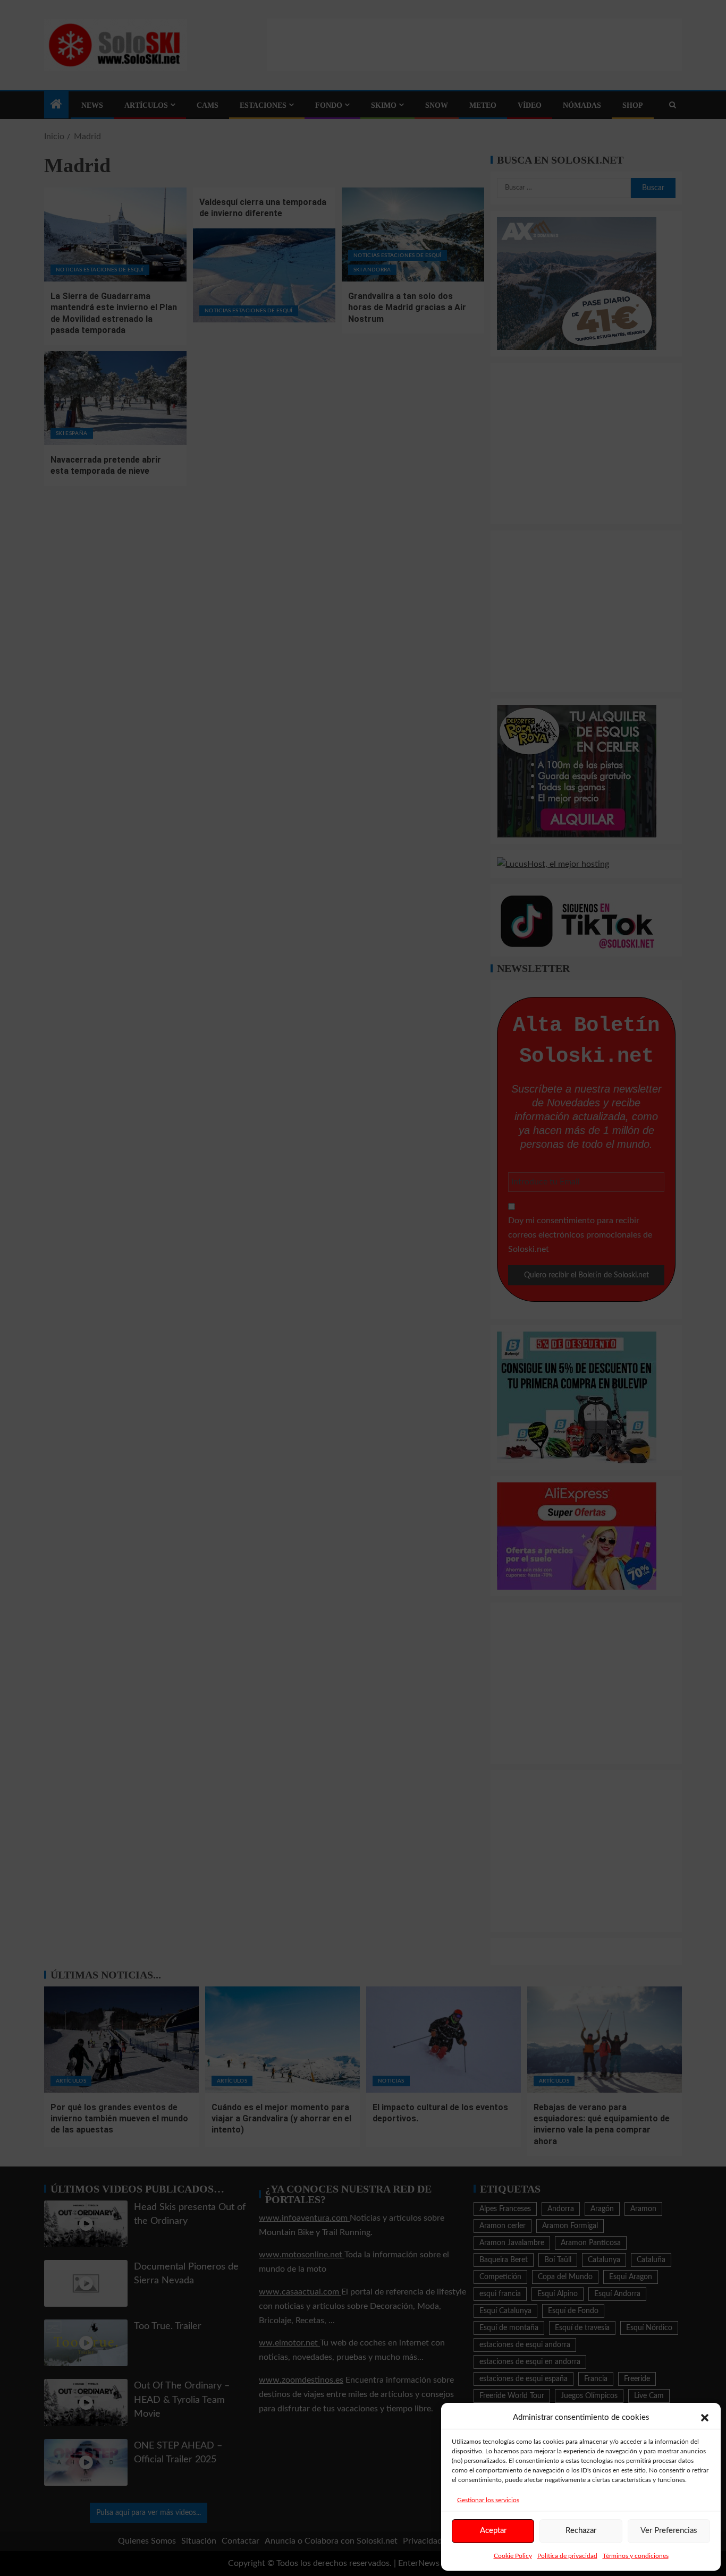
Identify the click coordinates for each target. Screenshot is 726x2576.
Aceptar (493, 2531)
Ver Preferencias (669, 2531)
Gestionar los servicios (488, 2500)
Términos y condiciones (636, 2556)
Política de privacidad (567, 2556)
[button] (705, 2418)
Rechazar (581, 2531)
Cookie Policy (513, 2556)
